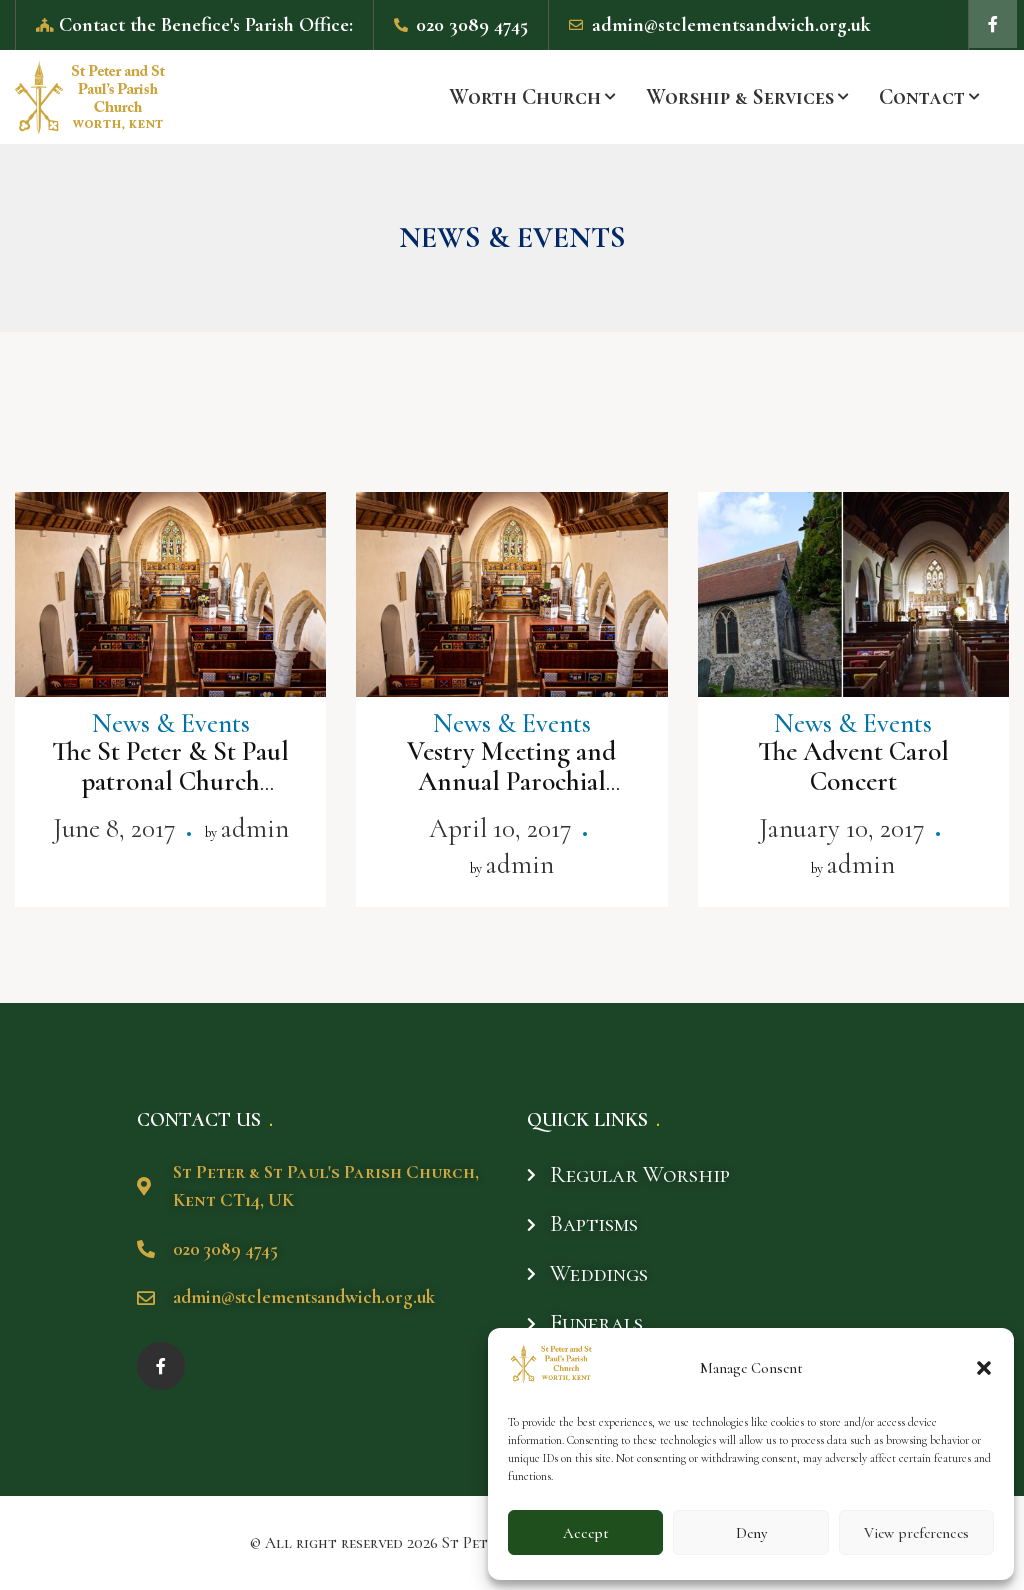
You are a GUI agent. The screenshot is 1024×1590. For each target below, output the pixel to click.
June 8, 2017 (114, 828)
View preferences (916, 1533)
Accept (586, 1533)
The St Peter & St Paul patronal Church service (170, 781)
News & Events (171, 723)
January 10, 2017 (842, 828)
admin (254, 828)
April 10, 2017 (500, 828)
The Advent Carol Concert (853, 766)
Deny (751, 1533)
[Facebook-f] (993, 24)
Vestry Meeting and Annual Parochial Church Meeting (511, 781)
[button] (984, 1368)
